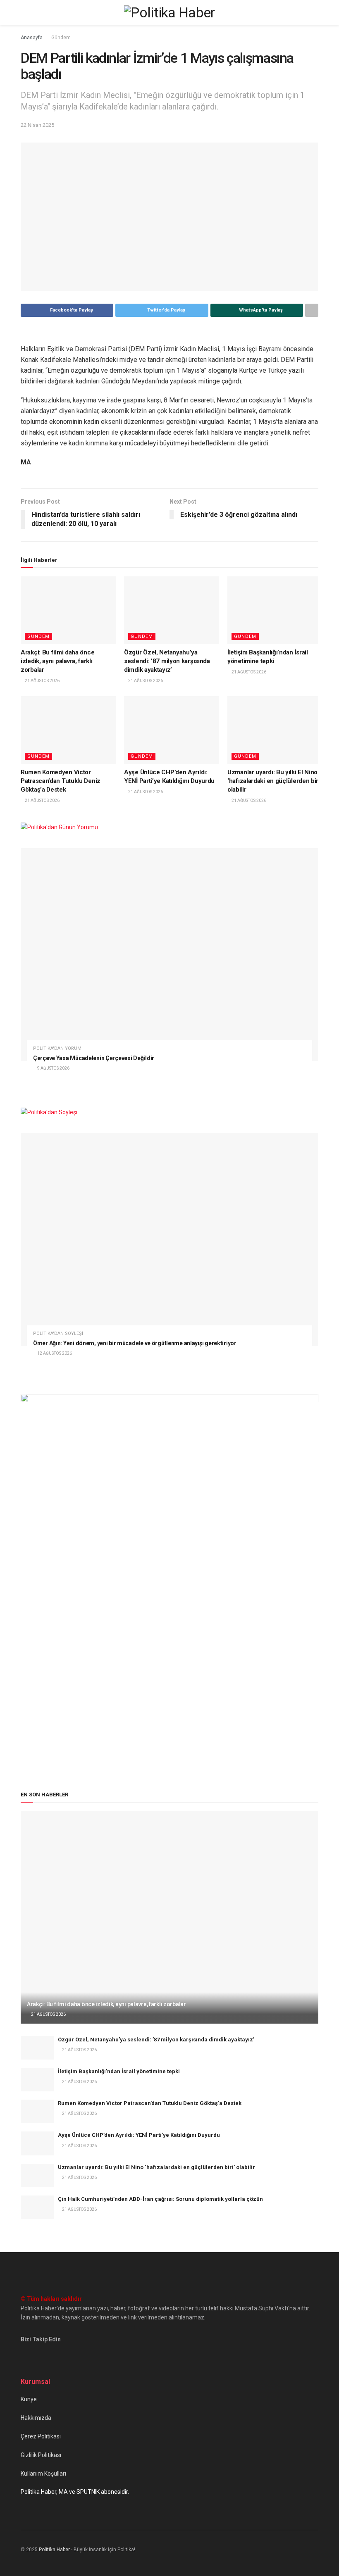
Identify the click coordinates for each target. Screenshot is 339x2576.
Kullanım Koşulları (43, 2474)
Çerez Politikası (41, 2436)
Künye (29, 2399)
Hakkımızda (36, 2418)
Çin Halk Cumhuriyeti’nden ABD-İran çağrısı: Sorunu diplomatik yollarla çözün (160, 2199)
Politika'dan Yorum (57, 1048)
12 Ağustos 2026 (54, 1353)
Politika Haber (54, 2550)
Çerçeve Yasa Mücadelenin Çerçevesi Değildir (94, 1058)
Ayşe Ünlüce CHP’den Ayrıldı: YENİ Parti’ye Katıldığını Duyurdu (139, 2135)
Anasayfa (32, 38)
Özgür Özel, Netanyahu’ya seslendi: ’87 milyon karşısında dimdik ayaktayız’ (167, 661)
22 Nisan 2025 (37, 125)
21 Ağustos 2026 (42, 681)
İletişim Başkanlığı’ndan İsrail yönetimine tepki (119, 2071)
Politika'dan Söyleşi (58, 1333)
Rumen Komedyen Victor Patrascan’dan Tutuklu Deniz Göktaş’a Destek (61, 781)
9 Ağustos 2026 (53, 1068)
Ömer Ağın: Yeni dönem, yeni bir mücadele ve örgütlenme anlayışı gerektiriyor (135, 1343)
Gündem (61, 38)
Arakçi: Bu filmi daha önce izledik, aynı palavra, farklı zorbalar (57, 661)
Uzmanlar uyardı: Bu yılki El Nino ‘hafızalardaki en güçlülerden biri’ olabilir (275, 781)
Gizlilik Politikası (41, 2455)
